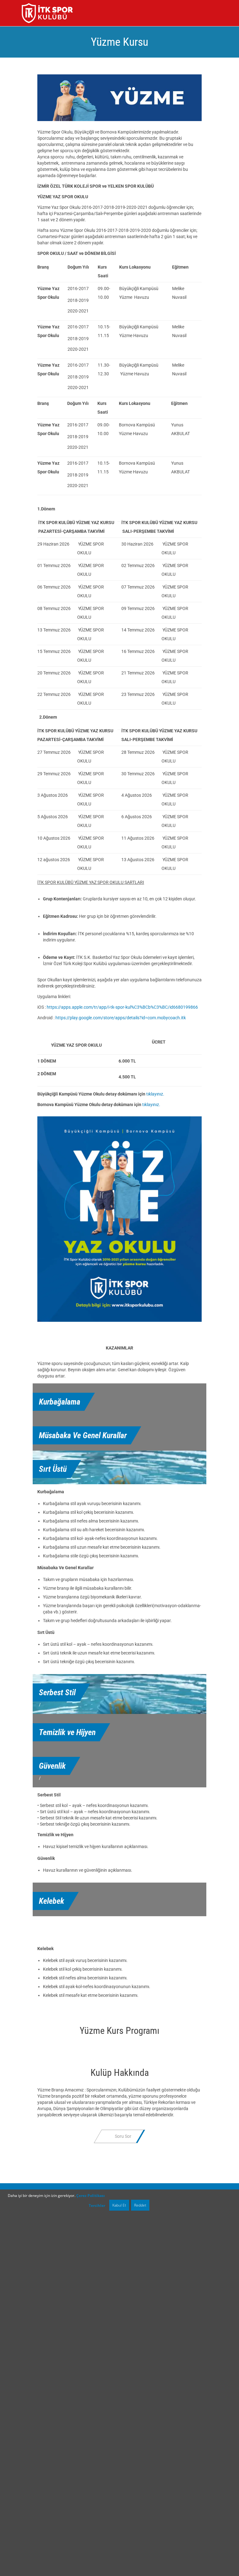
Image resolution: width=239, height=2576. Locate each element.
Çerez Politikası (91, 2196)
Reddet (140, 2205)
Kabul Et (119, 2205)
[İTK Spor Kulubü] (47, 13)
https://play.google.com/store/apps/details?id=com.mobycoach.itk (121, 1018)
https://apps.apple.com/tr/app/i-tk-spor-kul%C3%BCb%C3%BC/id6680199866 (122, 1007)
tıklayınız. (155, 1094)
